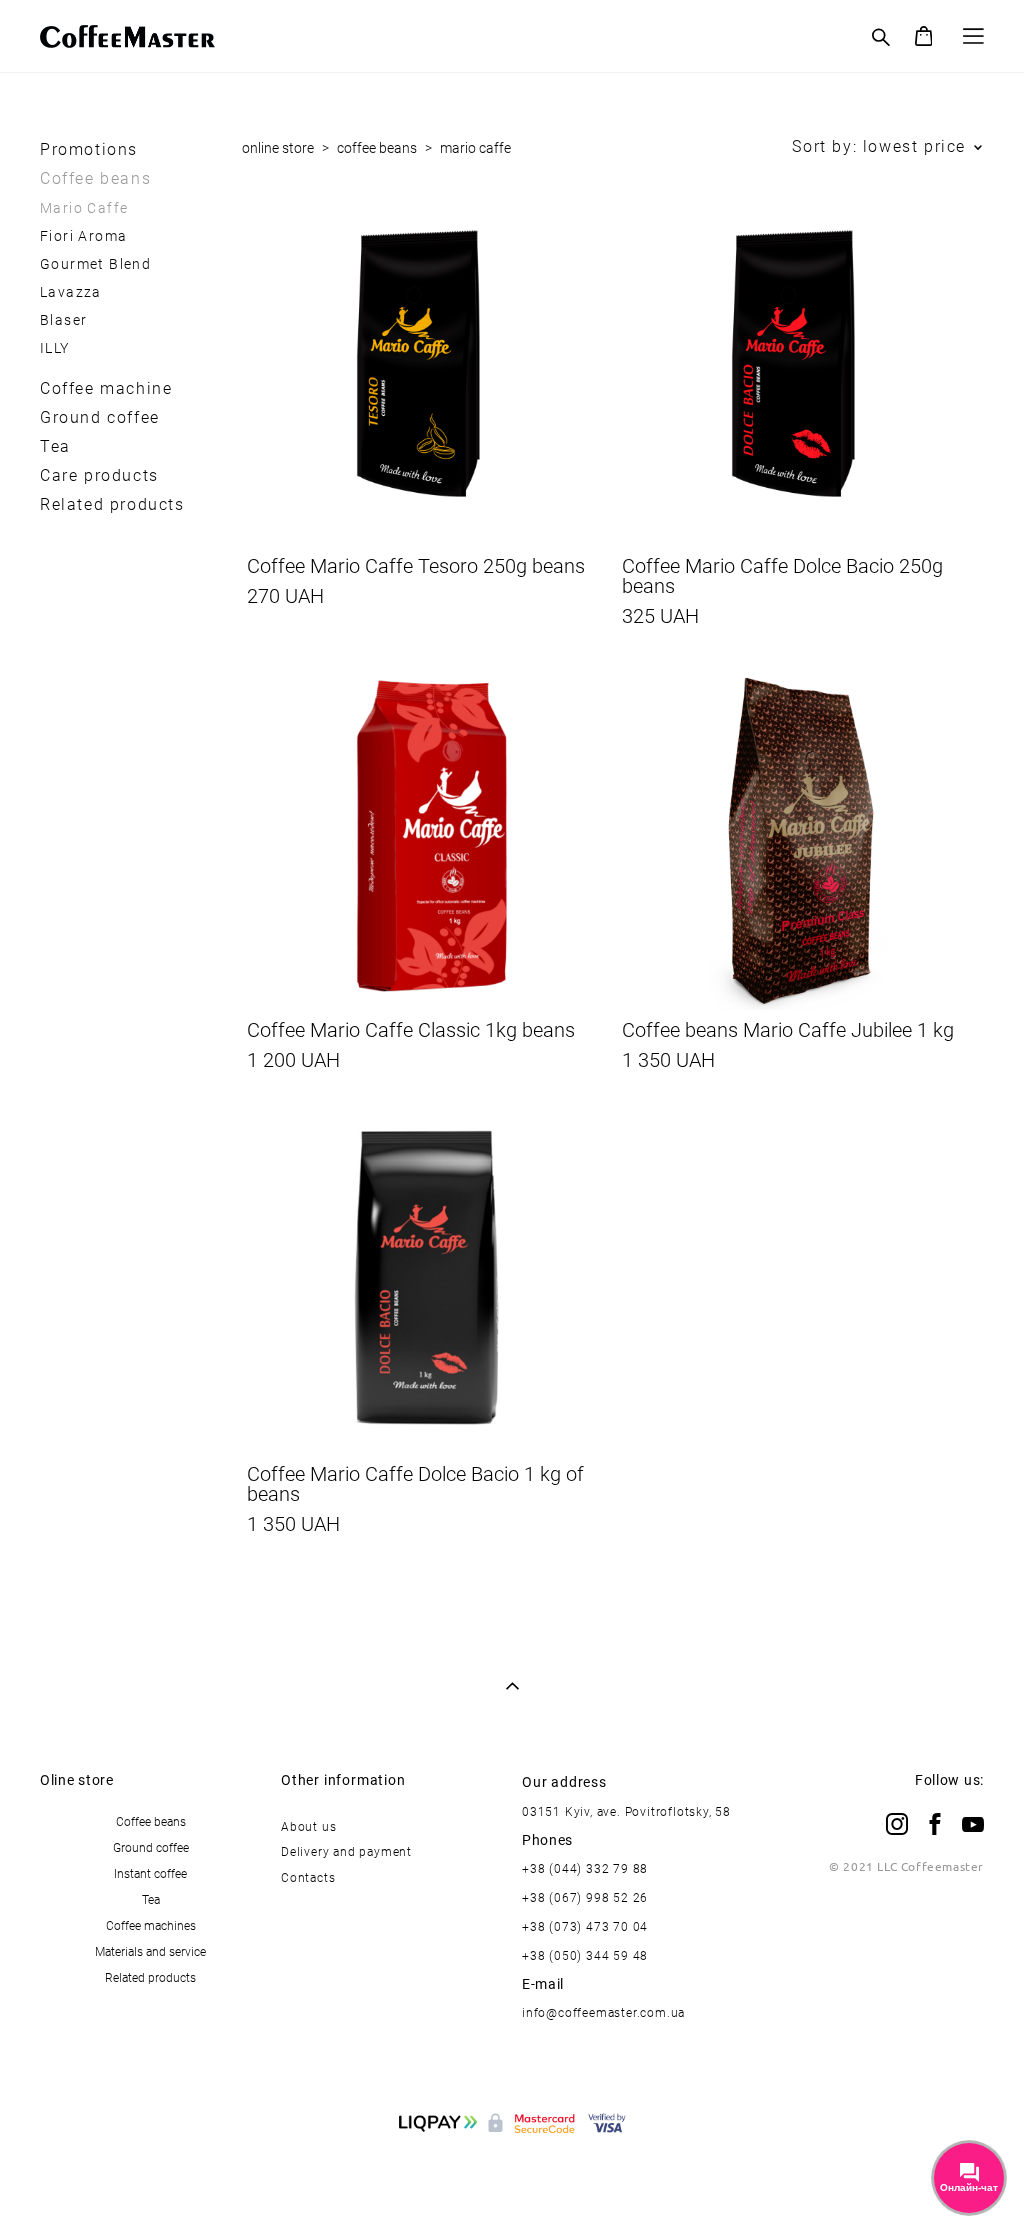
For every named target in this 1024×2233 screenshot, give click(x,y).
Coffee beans (95, 178)
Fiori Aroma (83, 235)
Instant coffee (150, 1873)
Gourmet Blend (95, 263)
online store (278, 147)
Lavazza (71, 291)
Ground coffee (100, 417)
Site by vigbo (512, 2185)
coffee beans (377, 147)
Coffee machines (151, 1925)
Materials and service (150, 1951)
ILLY (55, 347)
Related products (112, 504)
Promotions (89, 149)
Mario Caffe (84, 207)
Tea (55, 446)
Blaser (63, 319)
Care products (99, 475)
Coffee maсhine (106, 388)
